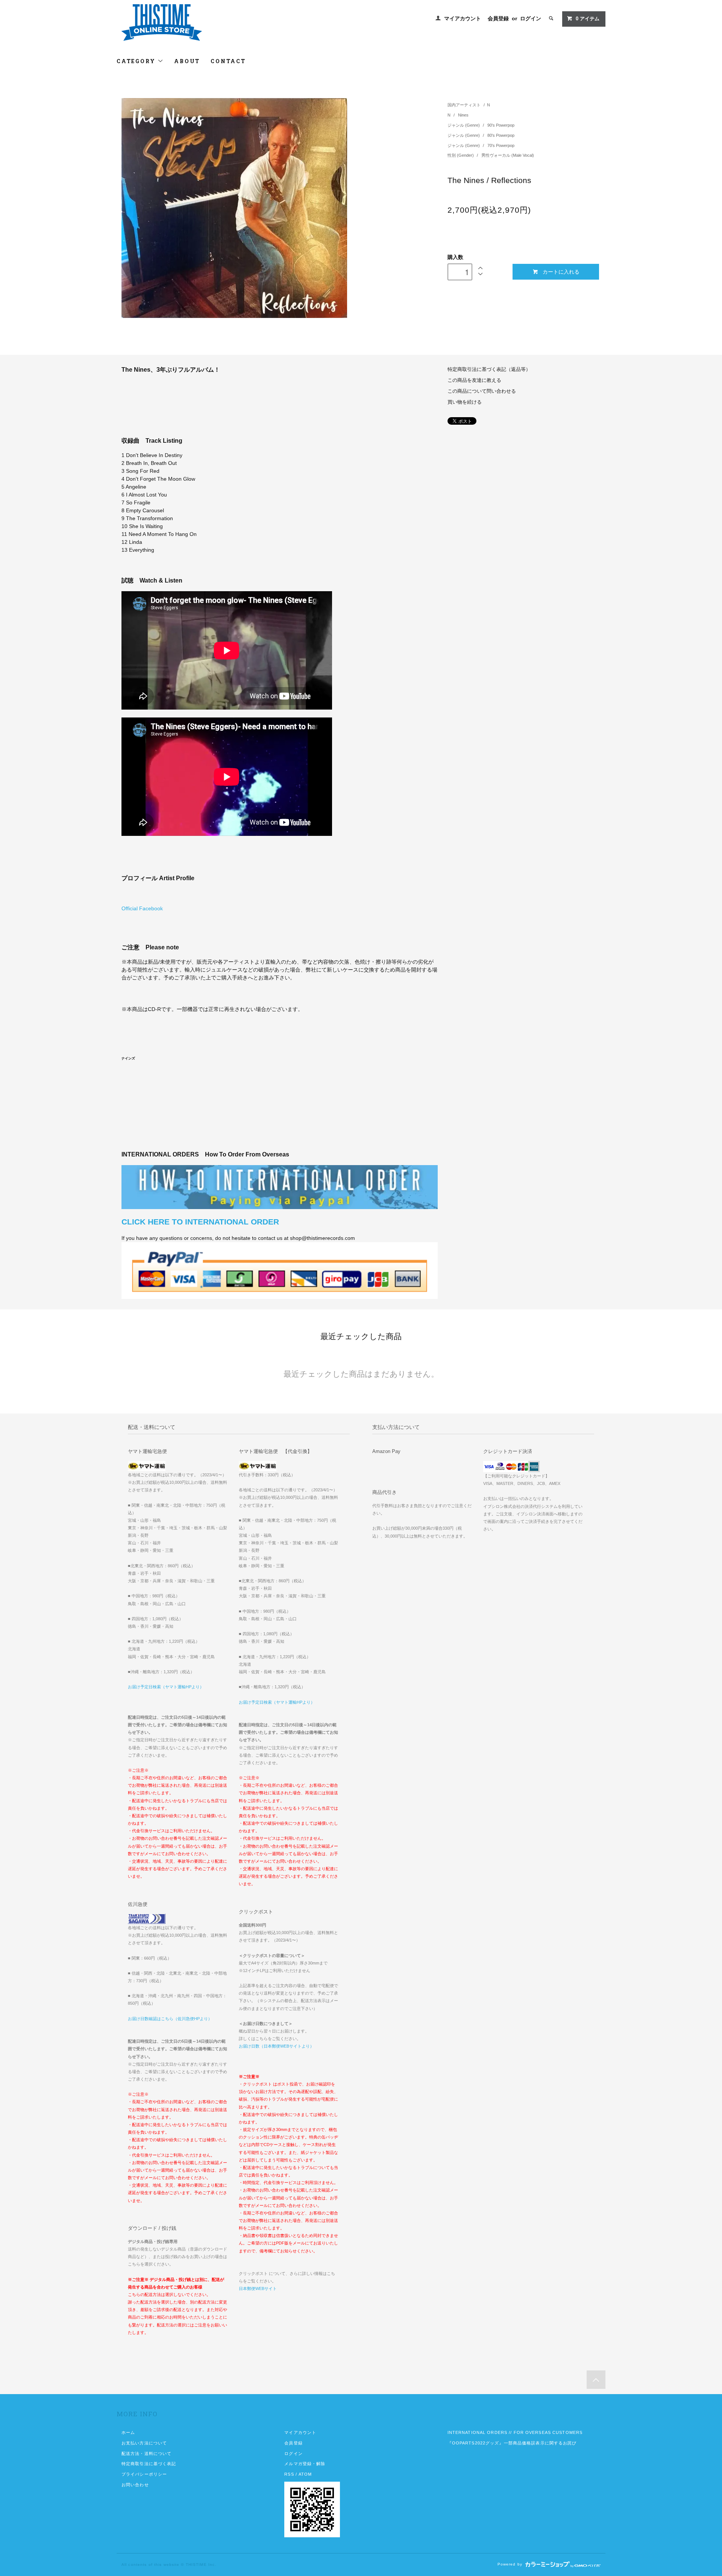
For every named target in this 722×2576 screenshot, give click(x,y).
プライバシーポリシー (144, 2474)
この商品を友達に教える (474, 380)
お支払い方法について (144, 2443)
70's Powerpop (501, 145)
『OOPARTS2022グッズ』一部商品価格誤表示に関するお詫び (512, 2443)
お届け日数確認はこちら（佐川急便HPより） (170, 2019)
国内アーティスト (464, 105)
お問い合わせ (135, 2485)
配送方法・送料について (146, 2453)
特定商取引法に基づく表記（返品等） (489, 369)
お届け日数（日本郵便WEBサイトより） (276, 2046)
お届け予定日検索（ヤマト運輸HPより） (166, 1687)
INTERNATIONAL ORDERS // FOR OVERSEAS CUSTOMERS (515, 2432)
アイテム (588, 19)
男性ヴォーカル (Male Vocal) (508, 155)
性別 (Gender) (461, 155)
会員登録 (498, 18)
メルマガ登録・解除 (305, 2464)
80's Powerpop (501, 135)
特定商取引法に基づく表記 (149, 2464)
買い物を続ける (465, 402)
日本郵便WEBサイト (258, 2288)
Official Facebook (142, 908)
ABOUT (187, 61)
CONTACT (228, 61)
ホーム (128, 2432)
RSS (289, 2474)
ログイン (531, 18)
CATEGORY (137, 61)
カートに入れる (561, 271)
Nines (463, 115)
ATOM (305, 2474)
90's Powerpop (501, 125)
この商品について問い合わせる (482, 391)
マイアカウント (463, 18)
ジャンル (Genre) (464, 125)
